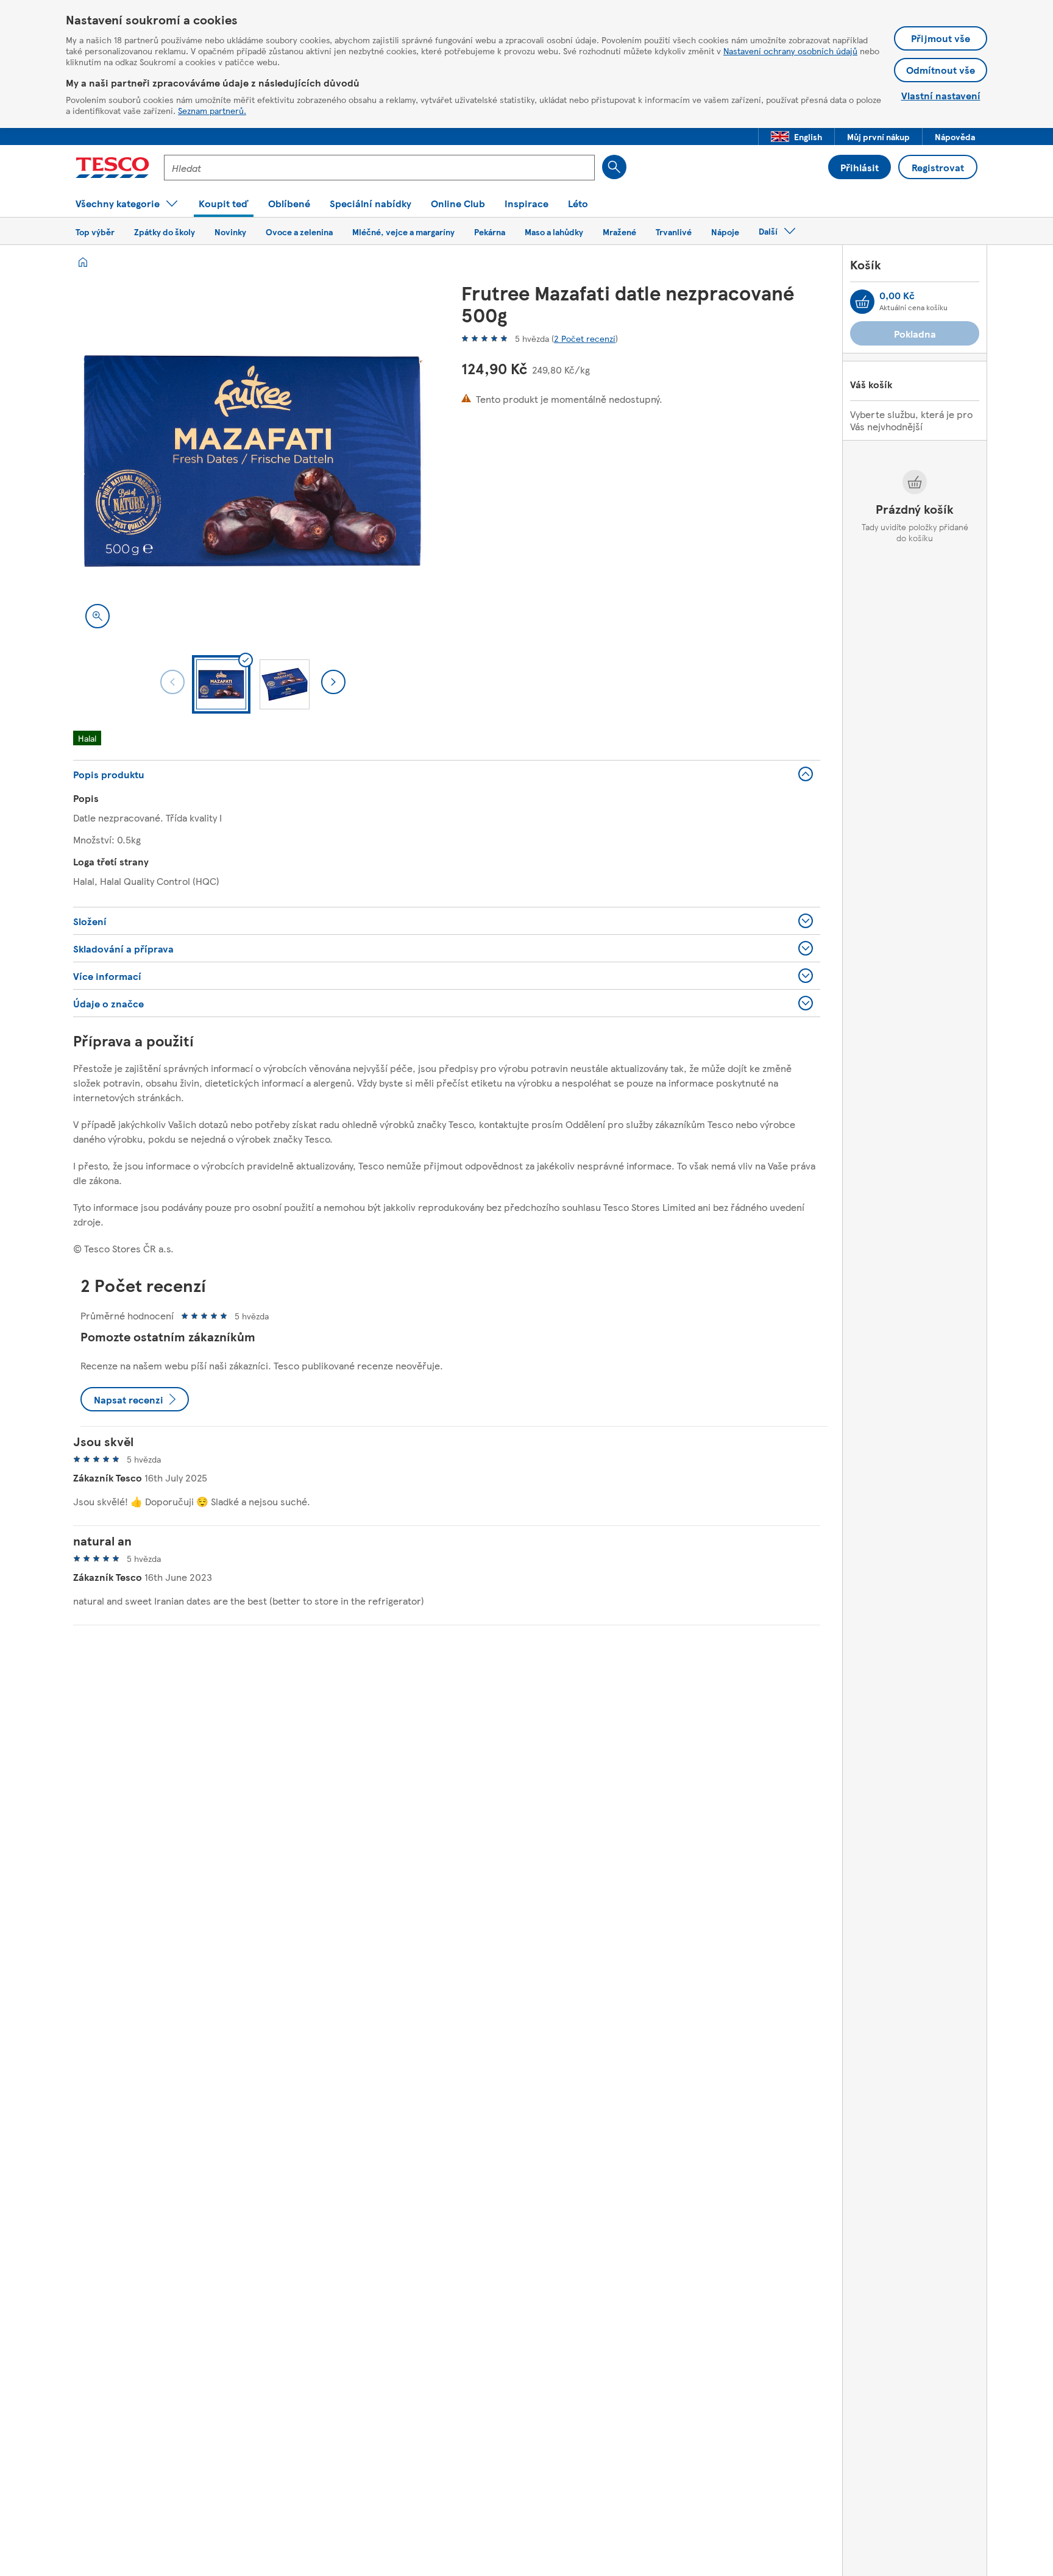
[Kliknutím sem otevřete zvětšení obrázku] (97, 616)
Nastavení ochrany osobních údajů (790, 51)
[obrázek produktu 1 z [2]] (253, 461)
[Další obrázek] (333, 682)
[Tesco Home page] (112, 168)
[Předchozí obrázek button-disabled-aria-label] (172, 682)
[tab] (221, 684)
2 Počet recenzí (585, 338)
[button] (796, 137)
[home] (83, 262)
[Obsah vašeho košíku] (862, 302)
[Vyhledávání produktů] (614, 167)
